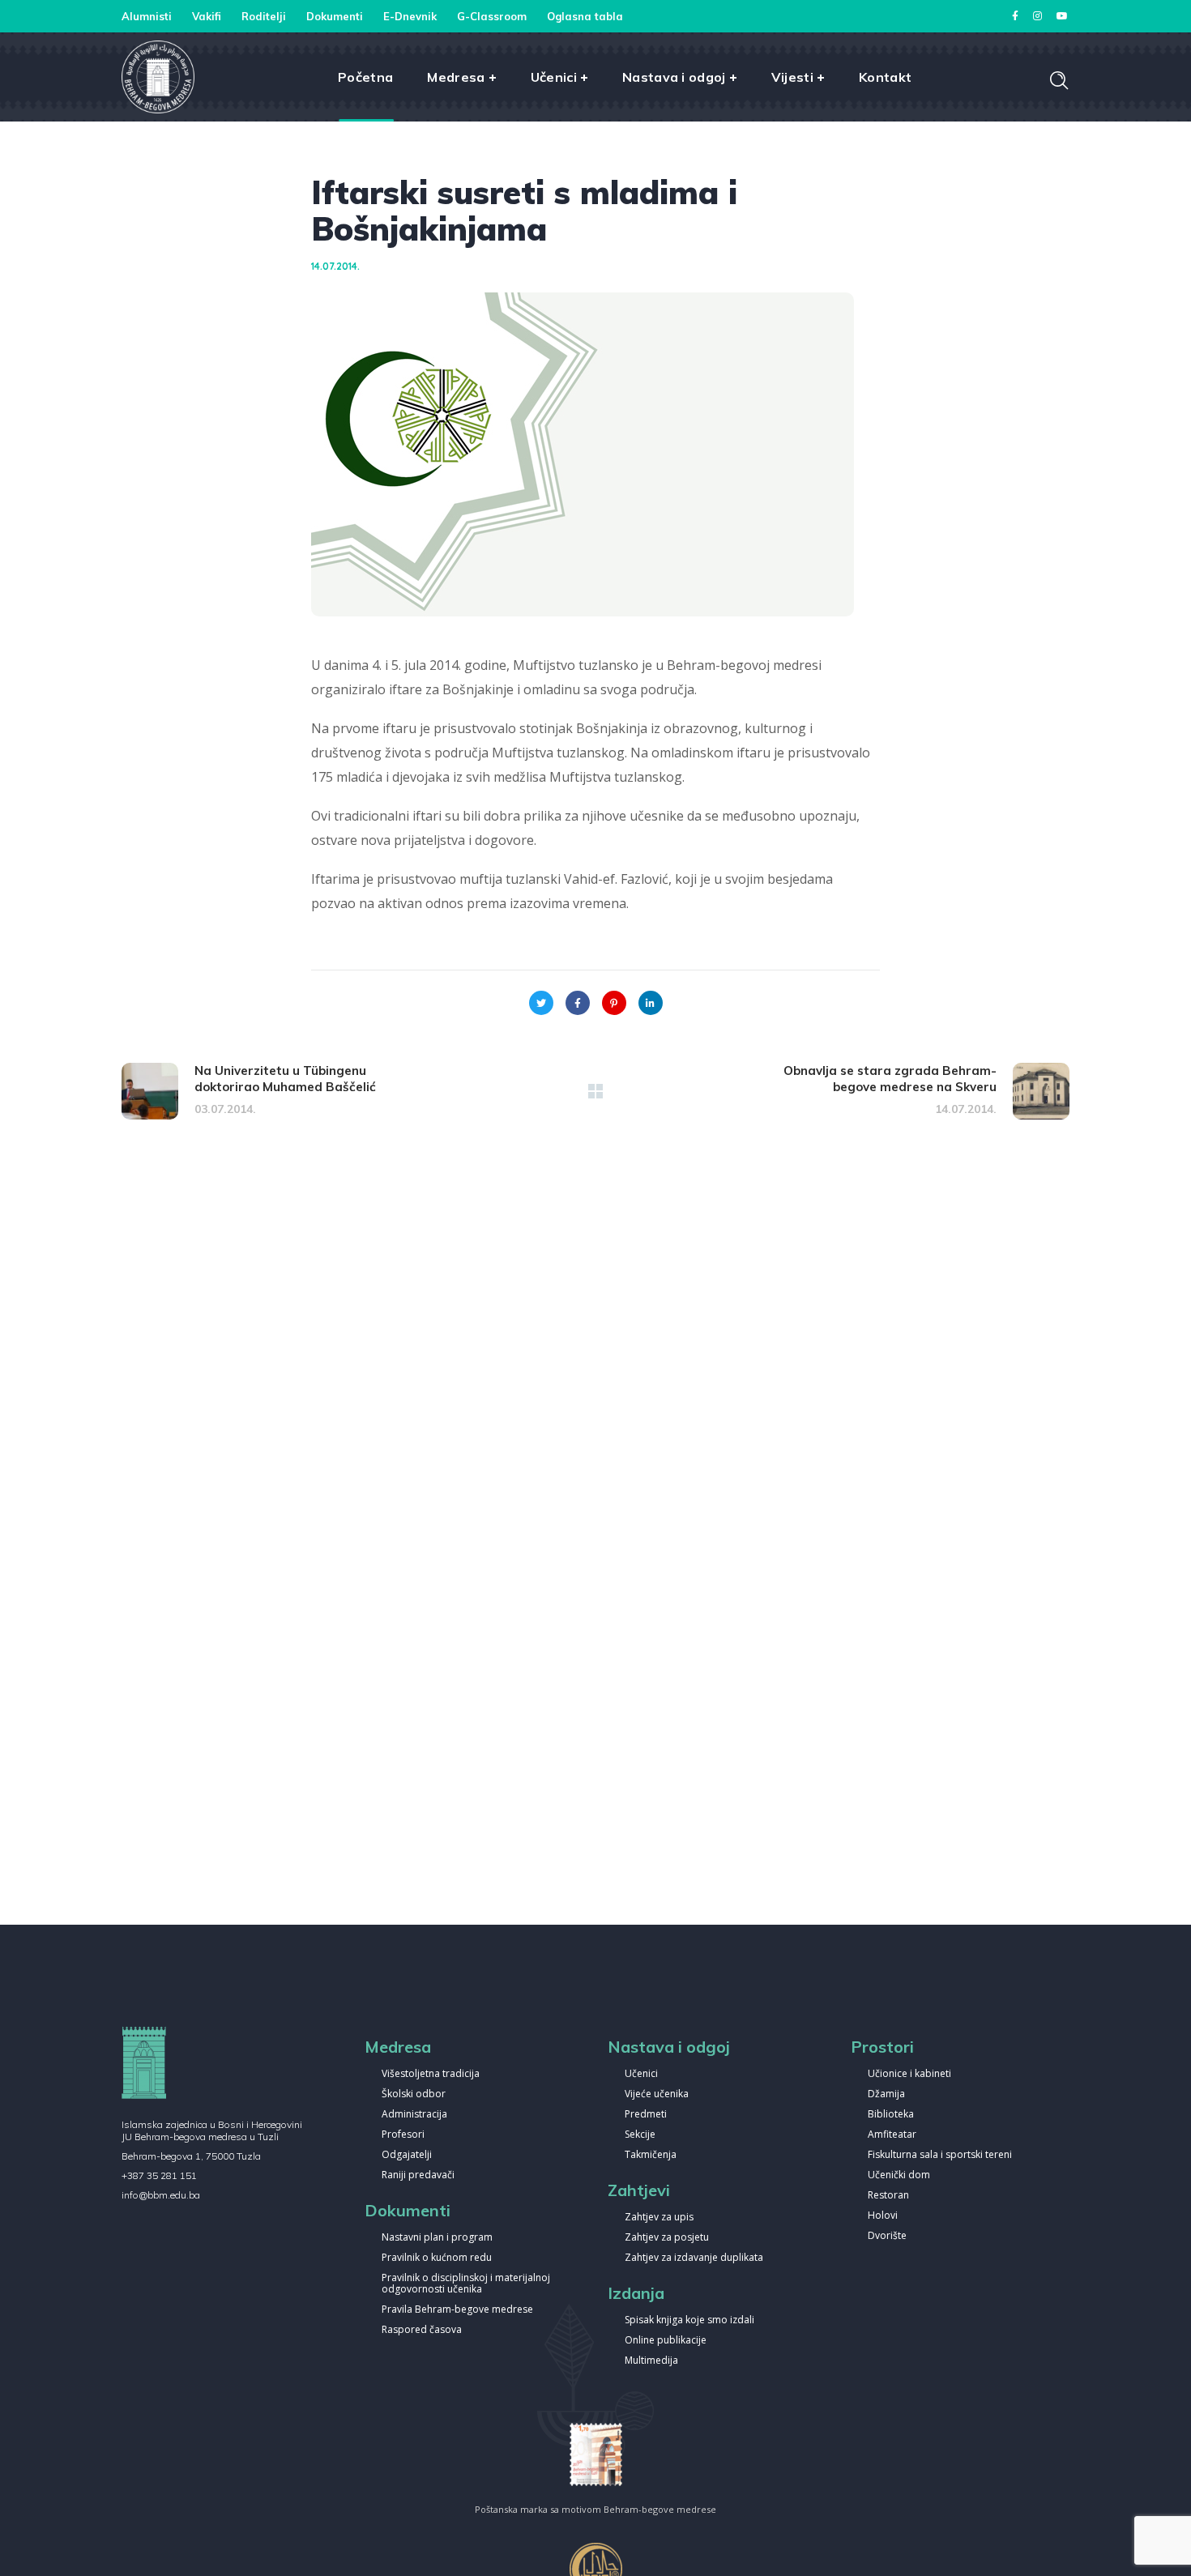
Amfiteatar (892, 2135)
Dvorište (887, 2236)
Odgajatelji (407, 2155)
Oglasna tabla (585, 16)
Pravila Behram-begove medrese (457, 2310)
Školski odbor (414, 2094)
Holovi (883, 2216)
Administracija (414, 2115)
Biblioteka (891, 2115)
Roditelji (264, 16)
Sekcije (640, 2135)
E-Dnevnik (410, 16)
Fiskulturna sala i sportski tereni (940, 2155)
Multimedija (651, 2361)
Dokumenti (335, 16)
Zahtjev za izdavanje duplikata (694, 2258)
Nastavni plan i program (437, 2238)
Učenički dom (899, 2175)
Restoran (888, 2196)
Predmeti (646, 2115)
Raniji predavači (418, 2175)
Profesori (403, 2135)
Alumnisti (147, 16)
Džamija (886, 2094)
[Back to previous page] (595, 1091)
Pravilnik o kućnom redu (437, 2258)
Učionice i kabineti (909, 2074)
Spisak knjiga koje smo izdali (689, 2320)
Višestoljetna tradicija (431, 2074)
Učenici (641, 2074)
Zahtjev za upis (659, 2218)
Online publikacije (666, 2341)
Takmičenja (651, 2155)
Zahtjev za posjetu (667, 2238)
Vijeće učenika (657, 2094)
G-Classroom (492, 16)
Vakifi (207, 16)
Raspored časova (422, 2330)
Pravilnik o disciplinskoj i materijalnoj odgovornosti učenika (466, 2284)
